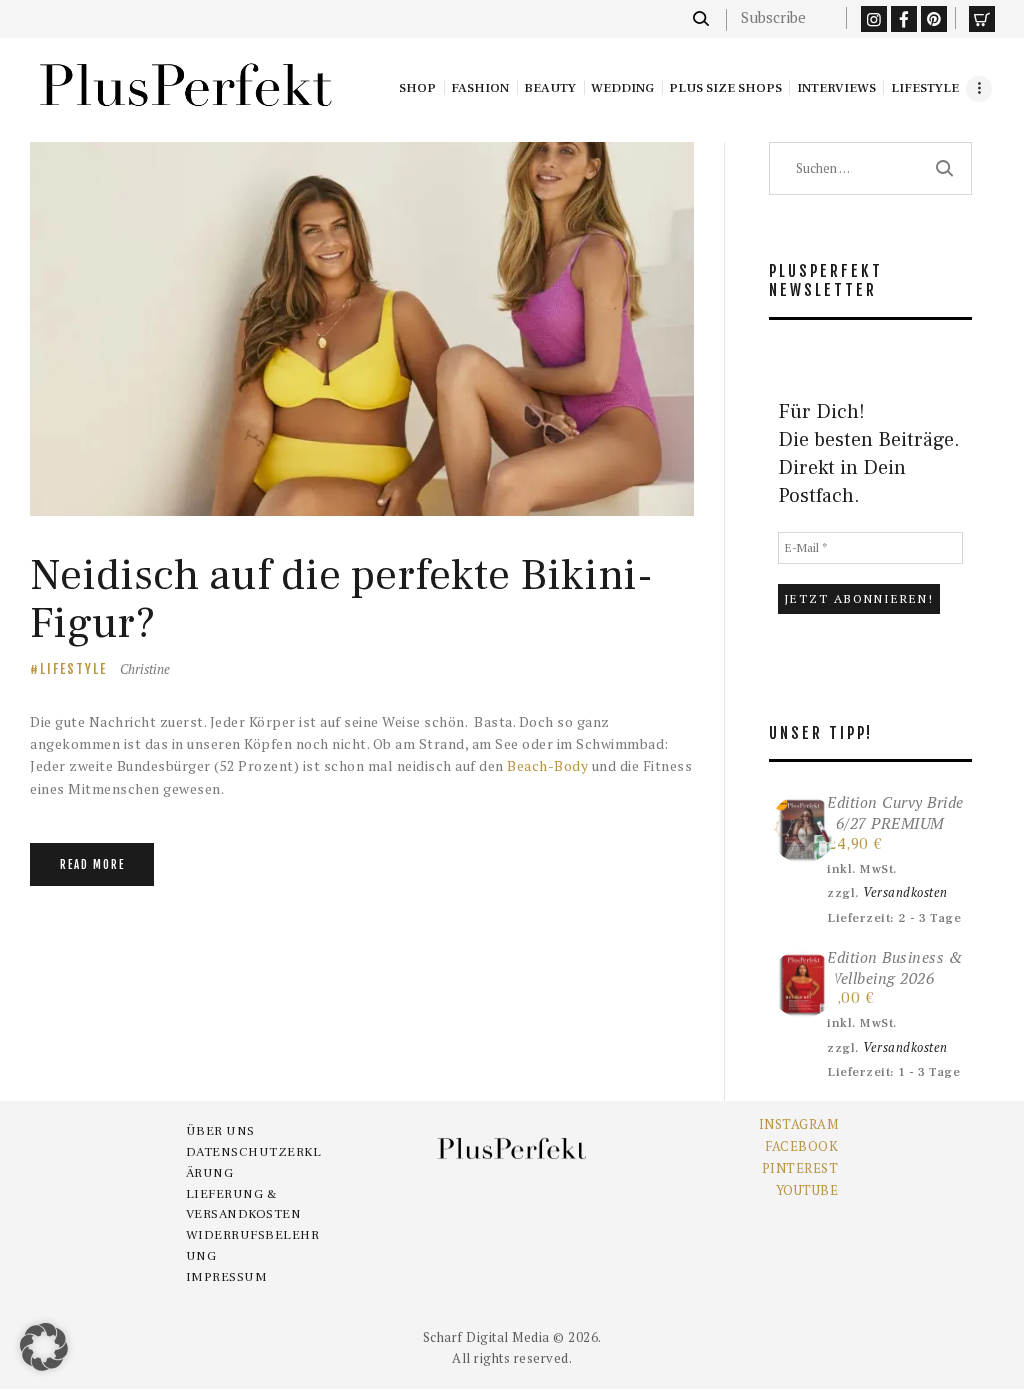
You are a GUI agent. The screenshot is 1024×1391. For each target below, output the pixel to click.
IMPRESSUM (227, 1277)
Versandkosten (905, 892)
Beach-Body (547, 765)
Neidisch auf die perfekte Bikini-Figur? (341, 599)
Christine (145, 669)
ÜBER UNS (220, 1131)
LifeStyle (73, 669)
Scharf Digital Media (486, 1337)
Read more (92, 865)
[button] (44, 1347)
